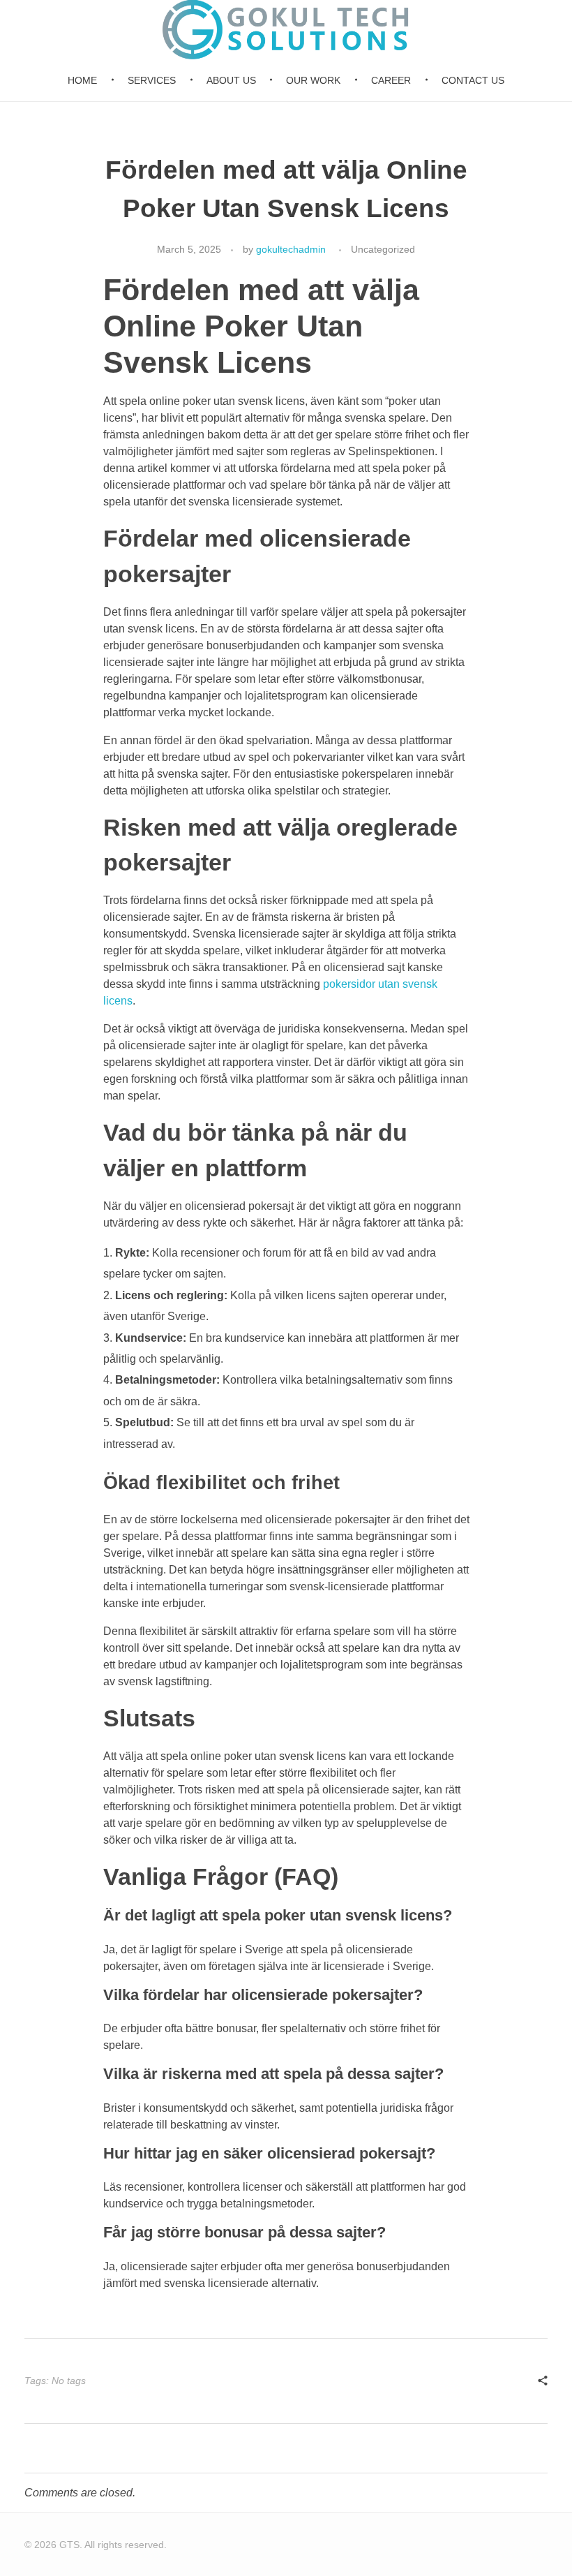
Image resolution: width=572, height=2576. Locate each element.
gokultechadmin (291, 249)
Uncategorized (383, 249)
